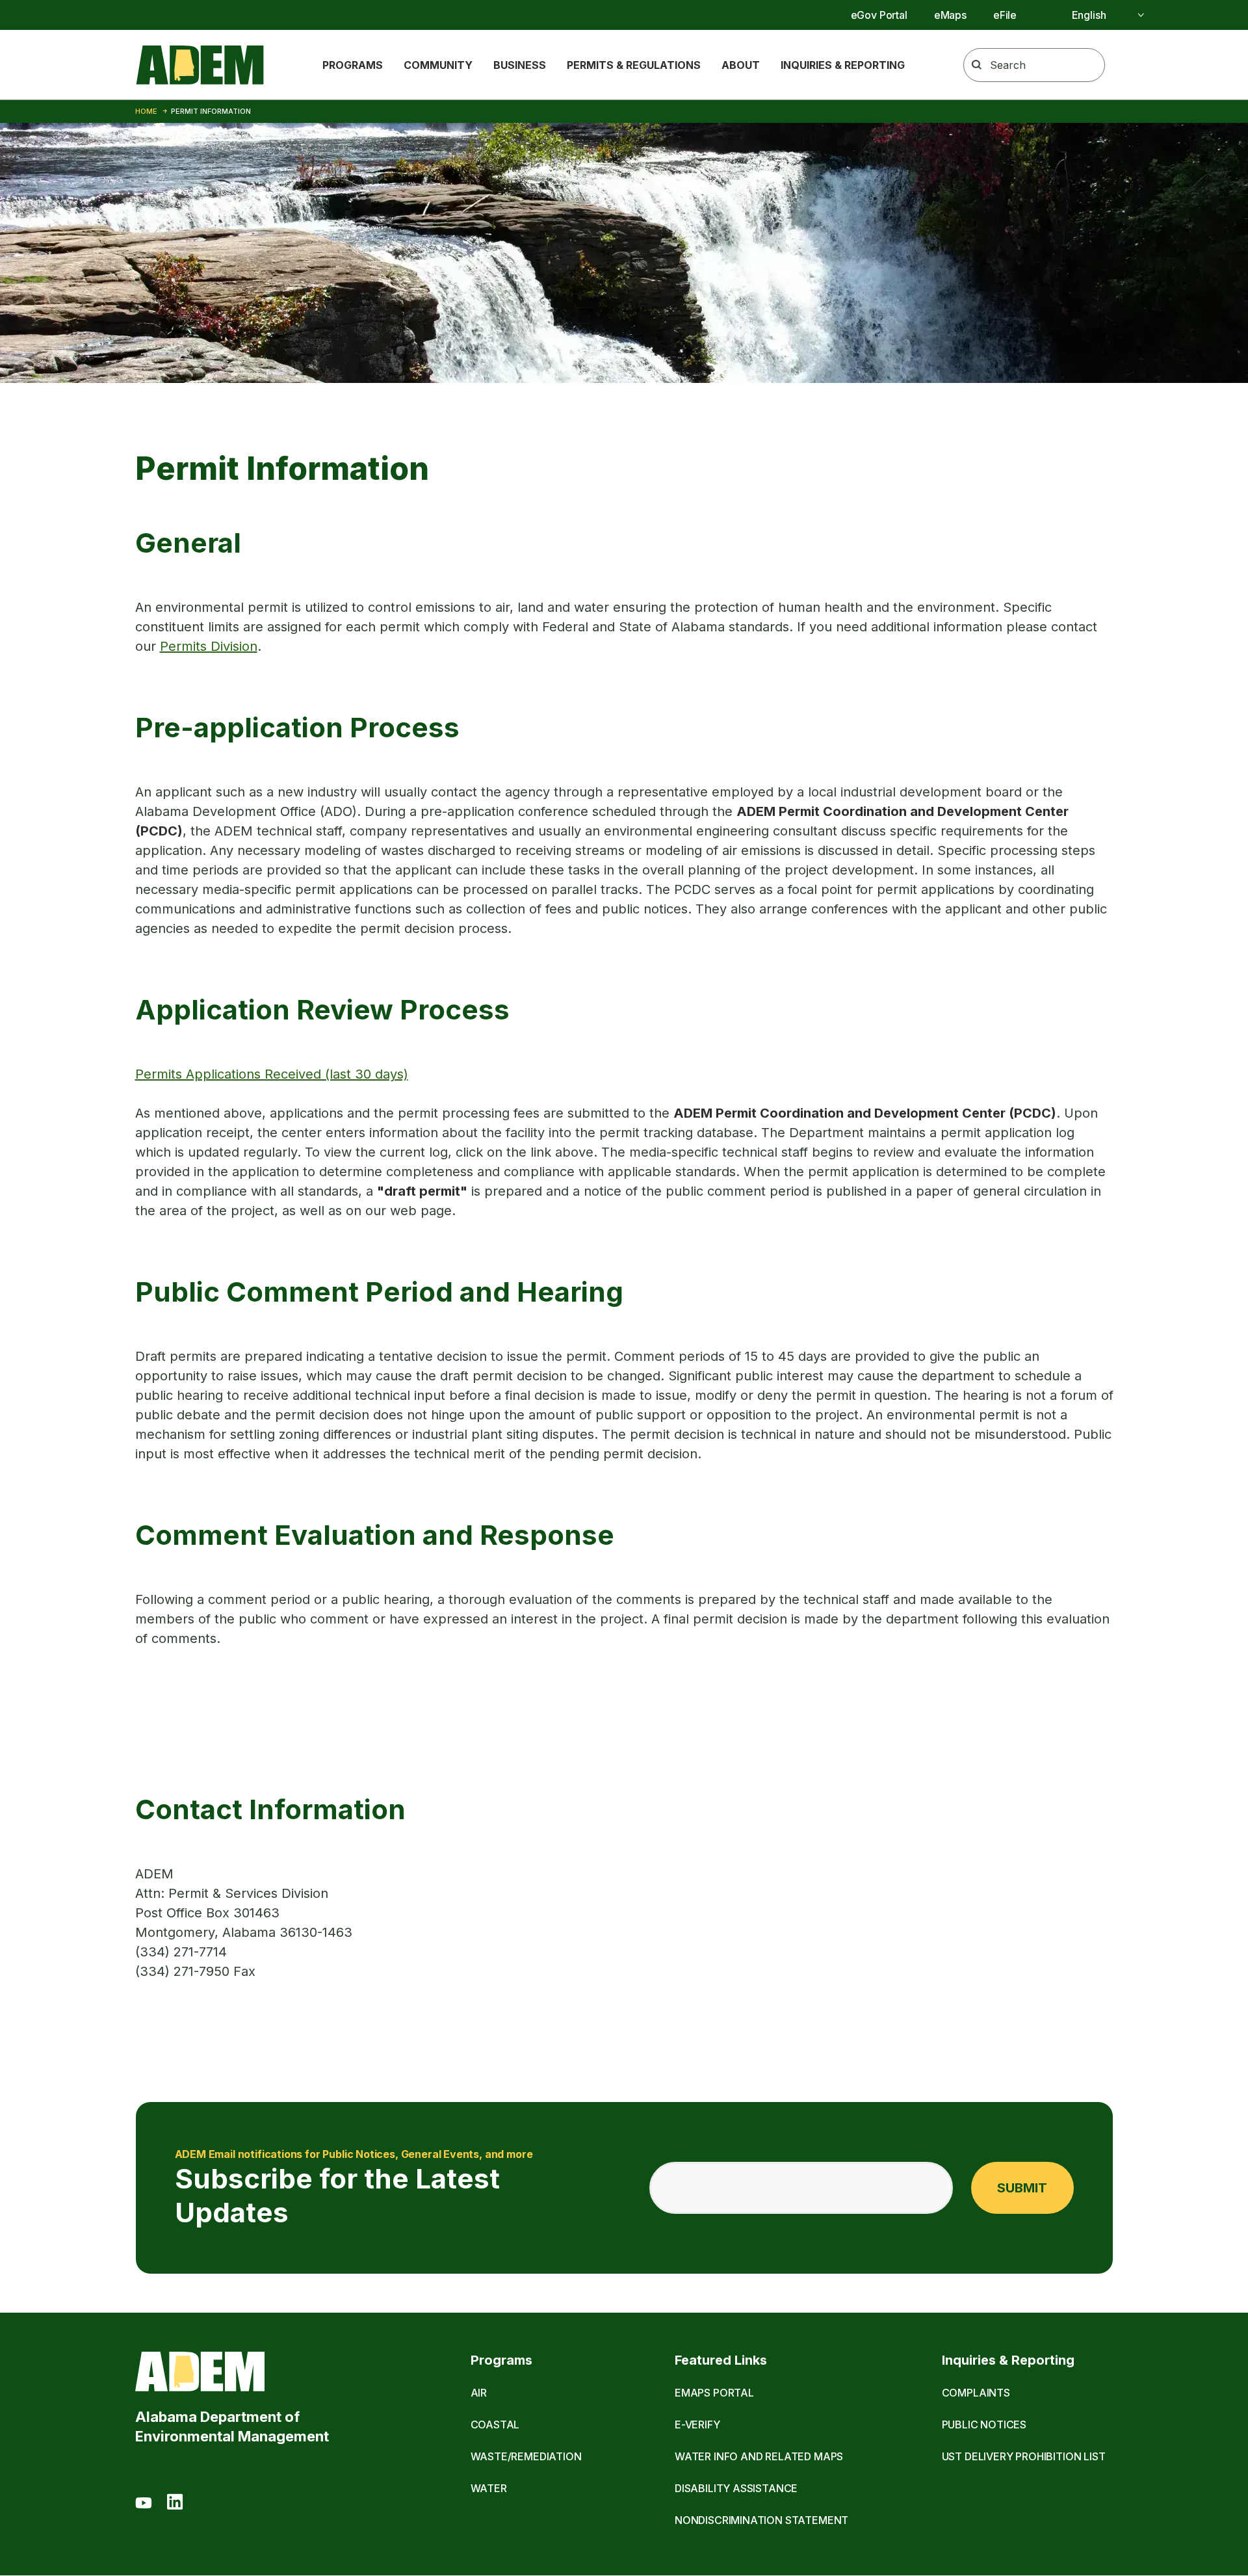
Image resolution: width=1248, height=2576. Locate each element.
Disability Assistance (736, 2488)
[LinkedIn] (175, 2504)
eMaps (950, 15)
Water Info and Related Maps (759, 2456)
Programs (353, 65)
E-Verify (697, 2425)
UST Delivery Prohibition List (1024, 2456)
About (741, 65)
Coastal (495, 2425)
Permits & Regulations (634, 65)
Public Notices (984, 2425)
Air (479, 2393)
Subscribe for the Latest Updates (354, 2188)
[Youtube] (144, 2504)
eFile (1005, 15)
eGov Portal (879, 15)
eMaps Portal (714, 2393)
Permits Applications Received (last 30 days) (272, 1074)
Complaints (976, 2393)
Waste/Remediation (526, 2456)
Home (146, 111)
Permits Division (209, 646)
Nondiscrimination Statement (761, 2520)
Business (520, 65)
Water (489, 2488)
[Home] (200, 65)
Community (438, 65)
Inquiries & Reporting (843, 65)
